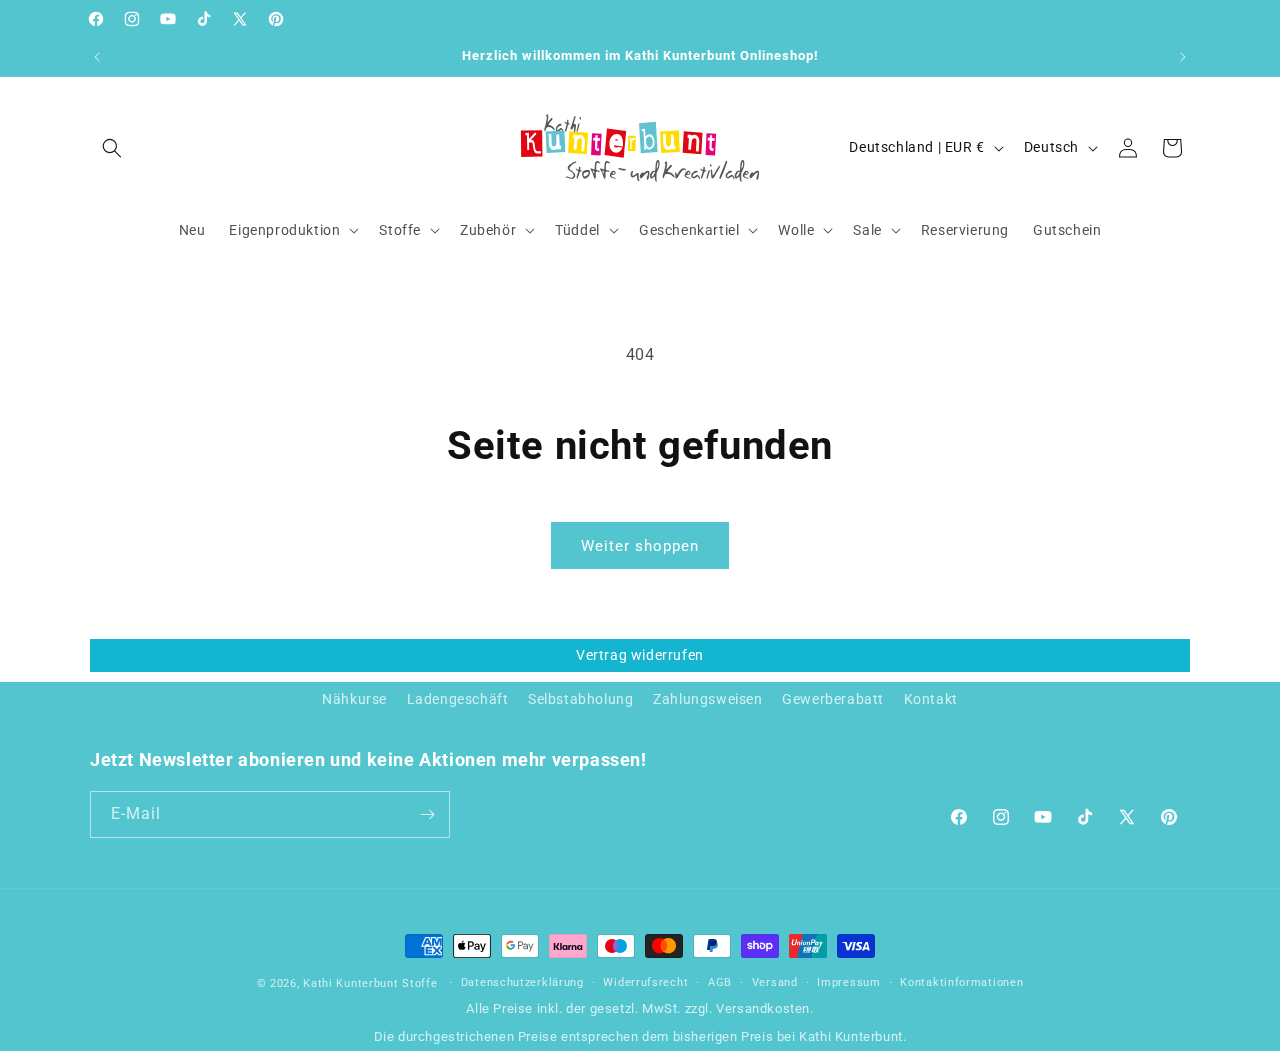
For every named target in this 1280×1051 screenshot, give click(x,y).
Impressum (848, 982)
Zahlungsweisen (707, 699)
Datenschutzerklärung (522, 982)
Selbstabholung (580, 699)
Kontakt (931, 699)
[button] (112, 148)
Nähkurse (354, 699)
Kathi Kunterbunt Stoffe (372, 983)
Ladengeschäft (458, 699)
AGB (720, 982)
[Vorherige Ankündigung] (97, 57)
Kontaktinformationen (961, 982)
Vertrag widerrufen (640, 655)
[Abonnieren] (427, 814)
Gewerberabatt (833, 699)
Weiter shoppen (640, 546)
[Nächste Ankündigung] (1183, 57)
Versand (775, 982)
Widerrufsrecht (645, 982)
